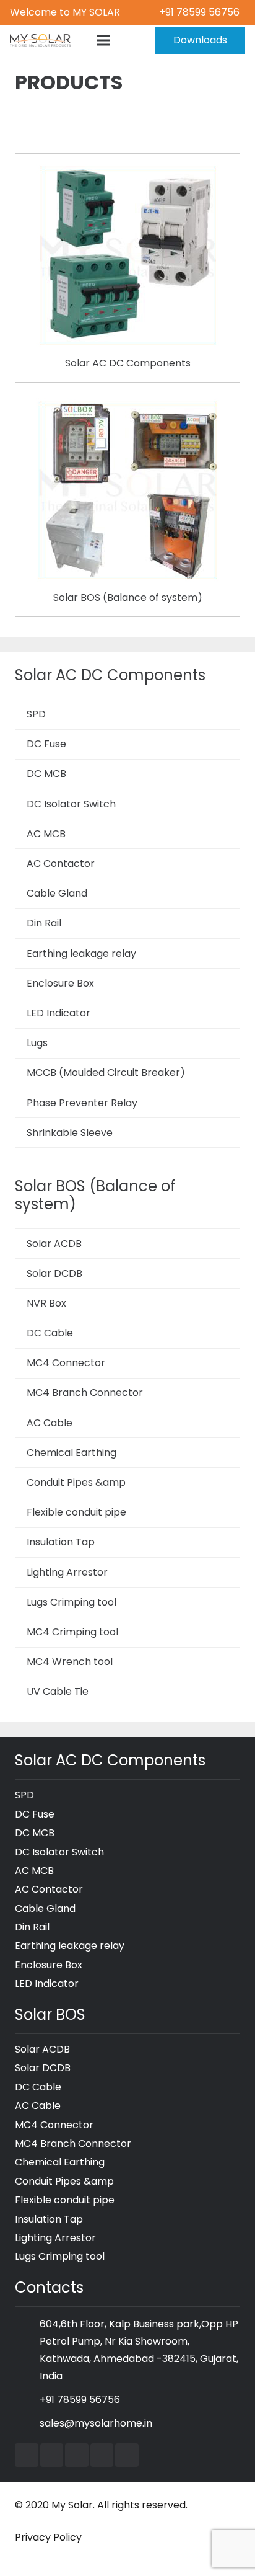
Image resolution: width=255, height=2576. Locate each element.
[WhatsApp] (127, 2455)
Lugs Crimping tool (71, 1602)
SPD (36, 714)
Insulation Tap (61, 1542)
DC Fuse (46, 744)
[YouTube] (52, 2455)
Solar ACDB (54, 1244)
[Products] (127, 172)
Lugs (37, 1043)
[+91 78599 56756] (27, 2400)
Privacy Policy (48, 2537)
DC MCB (46, 774)
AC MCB (46, 834)
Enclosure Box (60, 983)
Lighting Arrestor (67, 1572)
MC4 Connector (66, 1363)
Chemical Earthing (71, 1453)
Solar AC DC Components (128, 363)
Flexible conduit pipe (76, 1512)
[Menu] (103, 40)
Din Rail (44, 923)
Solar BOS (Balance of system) (128, 597)
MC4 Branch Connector (85, 1392)
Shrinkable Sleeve (70, 1133)
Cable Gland (57, 893)
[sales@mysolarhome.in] (27, 2423)
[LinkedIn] (77, 2455)
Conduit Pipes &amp (76, 1482)
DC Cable (50, 1333)
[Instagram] (102, 2455)
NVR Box (46, 1303)
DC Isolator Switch (71, 804)
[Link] (40, 40)
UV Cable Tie (58, 1691)
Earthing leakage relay (81, 953)
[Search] (129, 40)
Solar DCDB (54, 1273)
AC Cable (50, 1423)
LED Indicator (58, 1013)
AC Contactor (61, 864)
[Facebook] (27, 2455)
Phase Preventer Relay (82, 1103)
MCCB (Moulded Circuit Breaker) (106, 1073)
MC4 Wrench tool (70, 1662)
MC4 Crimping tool (72, 1632)
